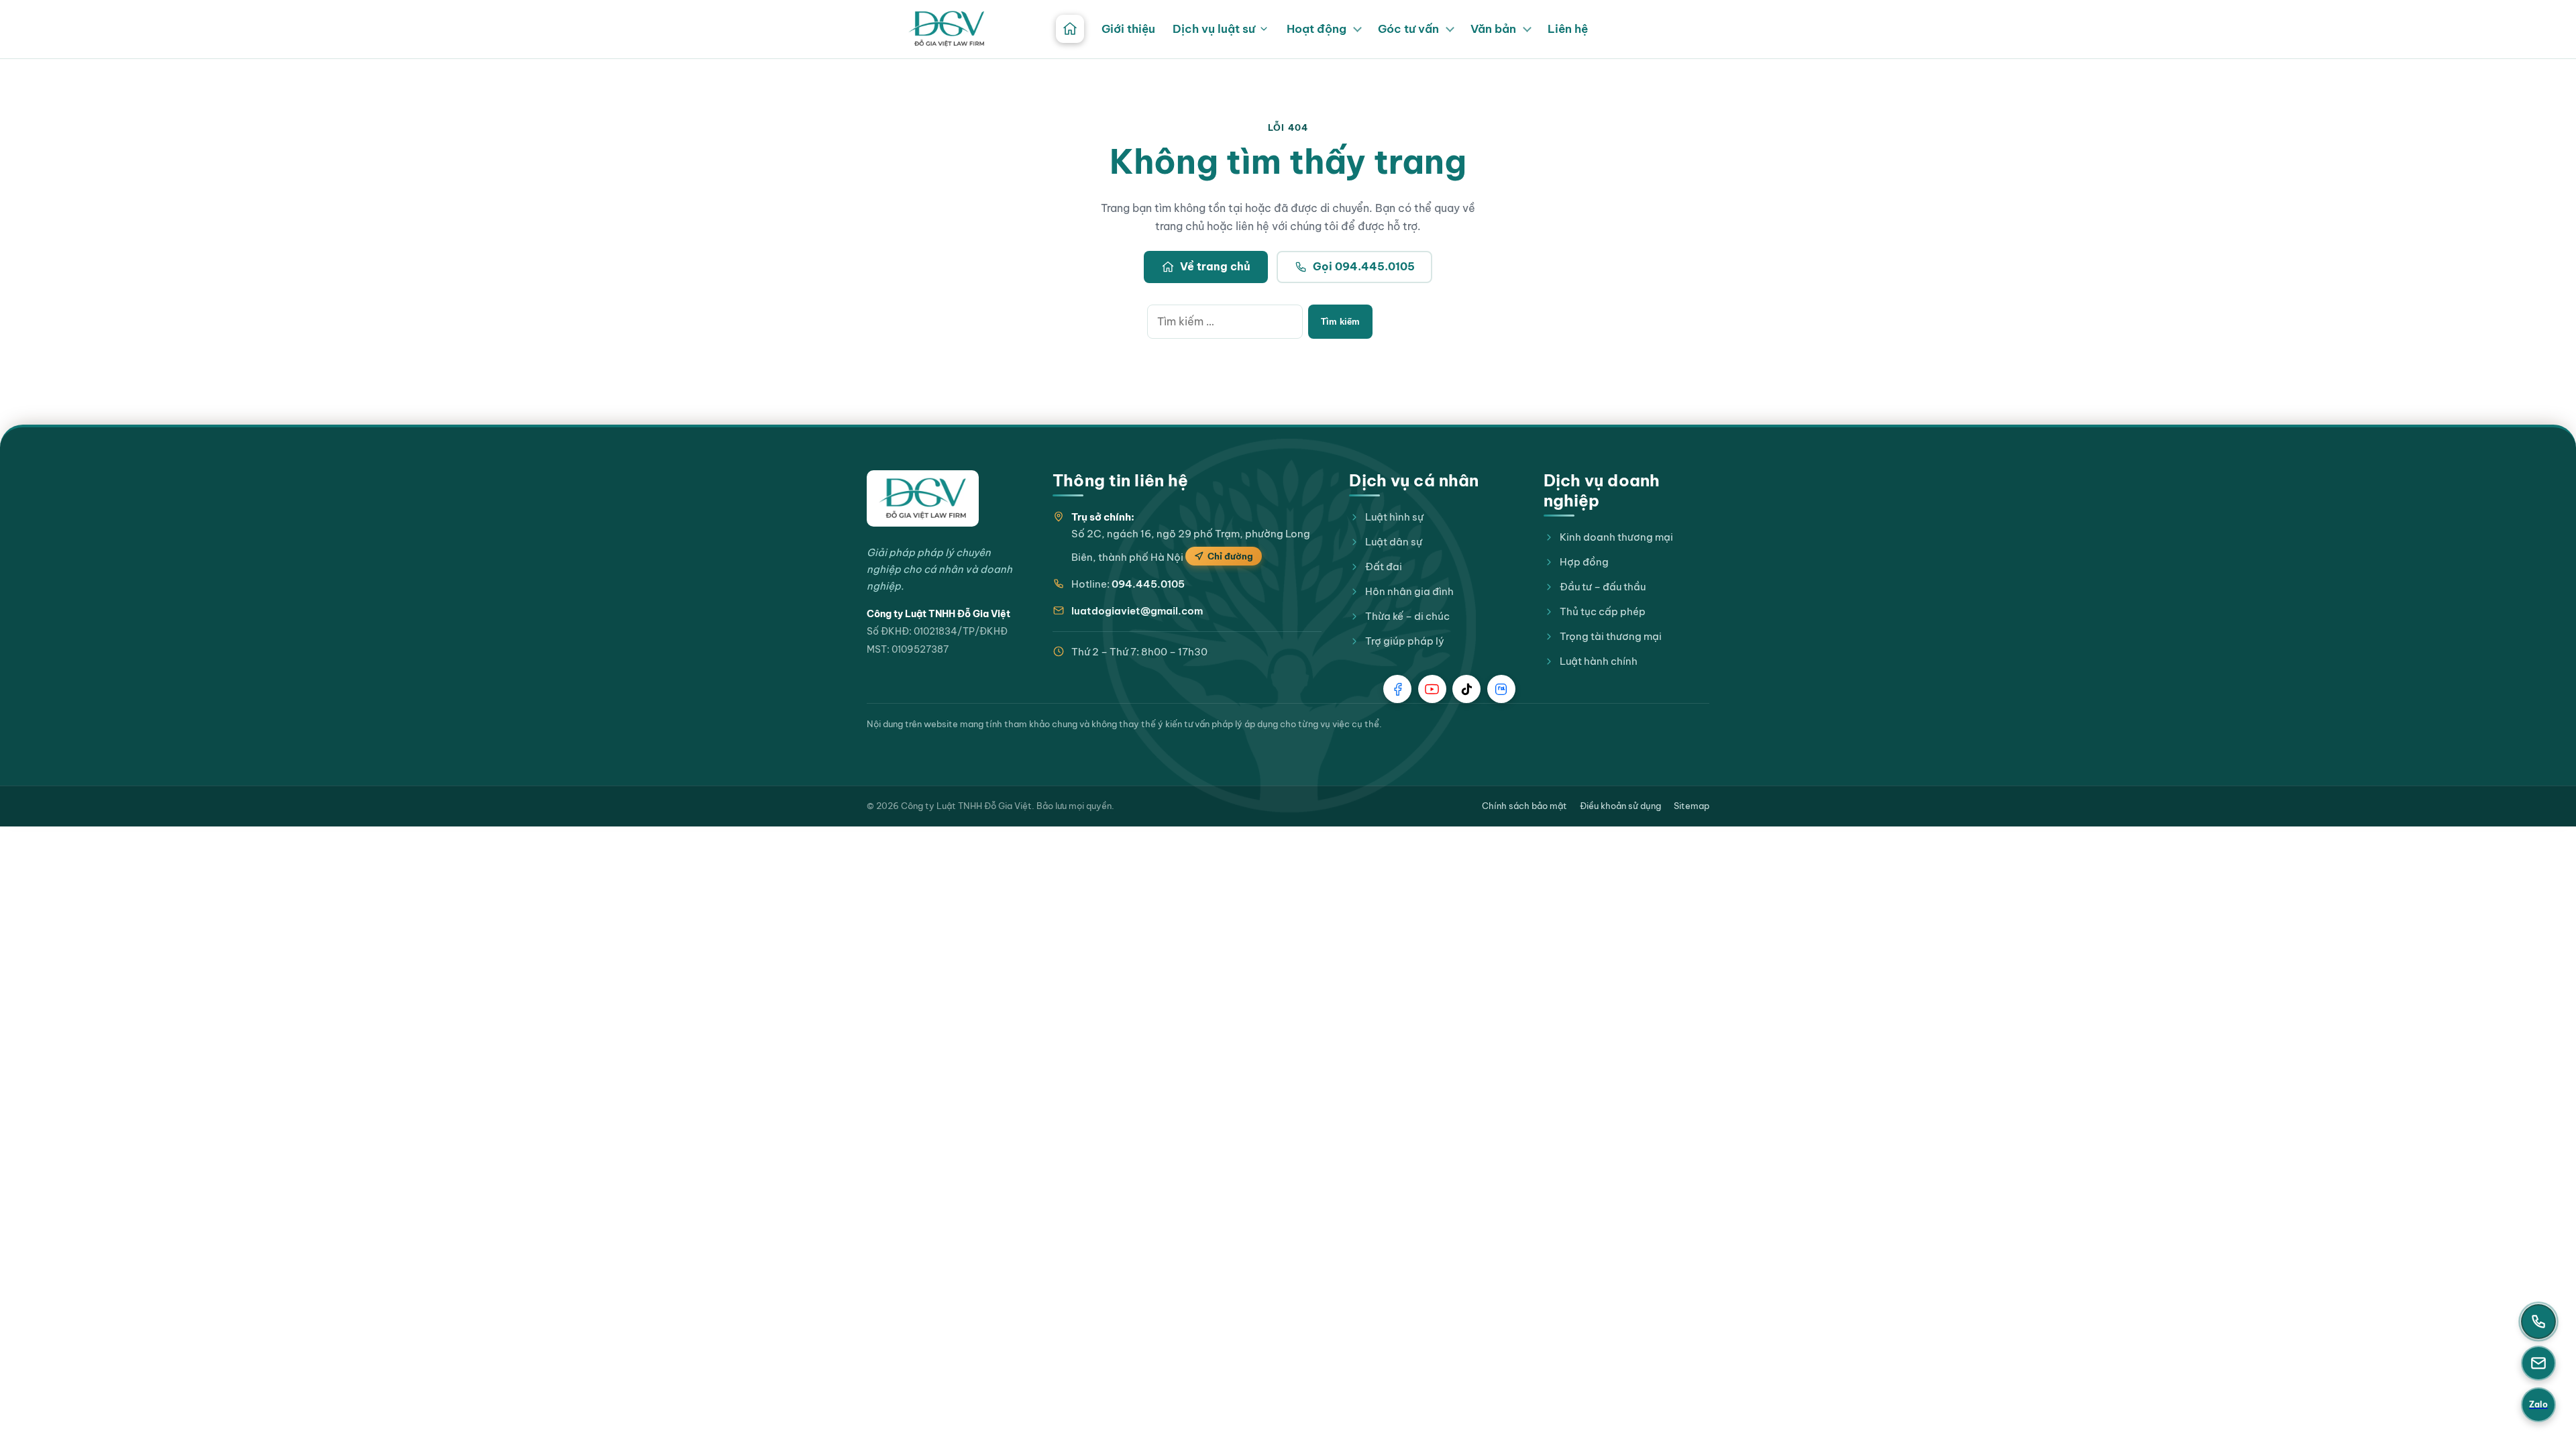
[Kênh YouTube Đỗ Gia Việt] (1432, 689)
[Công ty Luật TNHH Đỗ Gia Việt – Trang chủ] (947, 29)
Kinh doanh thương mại (1616, 537)
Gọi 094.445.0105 (1364, 266)
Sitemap (1692, 806)
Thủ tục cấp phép (1603, 611)
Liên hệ (1568, 29)
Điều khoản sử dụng (1620, 806)
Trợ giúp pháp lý (1405, 641)
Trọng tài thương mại (1611, 636)
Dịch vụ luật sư (1214, 29)
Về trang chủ (1215, 266)
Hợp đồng (1584, 562)
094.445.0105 (1148, 584)
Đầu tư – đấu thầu (1603, 587)
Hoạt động (1317, 29)
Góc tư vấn (1408, 29)
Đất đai (1384, 567)
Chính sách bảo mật (1524, 806)
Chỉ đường (1230, 556)
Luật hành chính (1599, 661)
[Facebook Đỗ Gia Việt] (1397, 689)
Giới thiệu (1128, 29)
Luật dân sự (1394, 542)
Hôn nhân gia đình (1409, 591)
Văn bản (1493, 29)
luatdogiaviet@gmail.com (1137, 611)
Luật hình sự (1394, 517)
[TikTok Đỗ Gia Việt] (1466, 689)
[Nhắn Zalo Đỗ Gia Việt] (1501, 689)
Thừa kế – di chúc (1407, 616)
